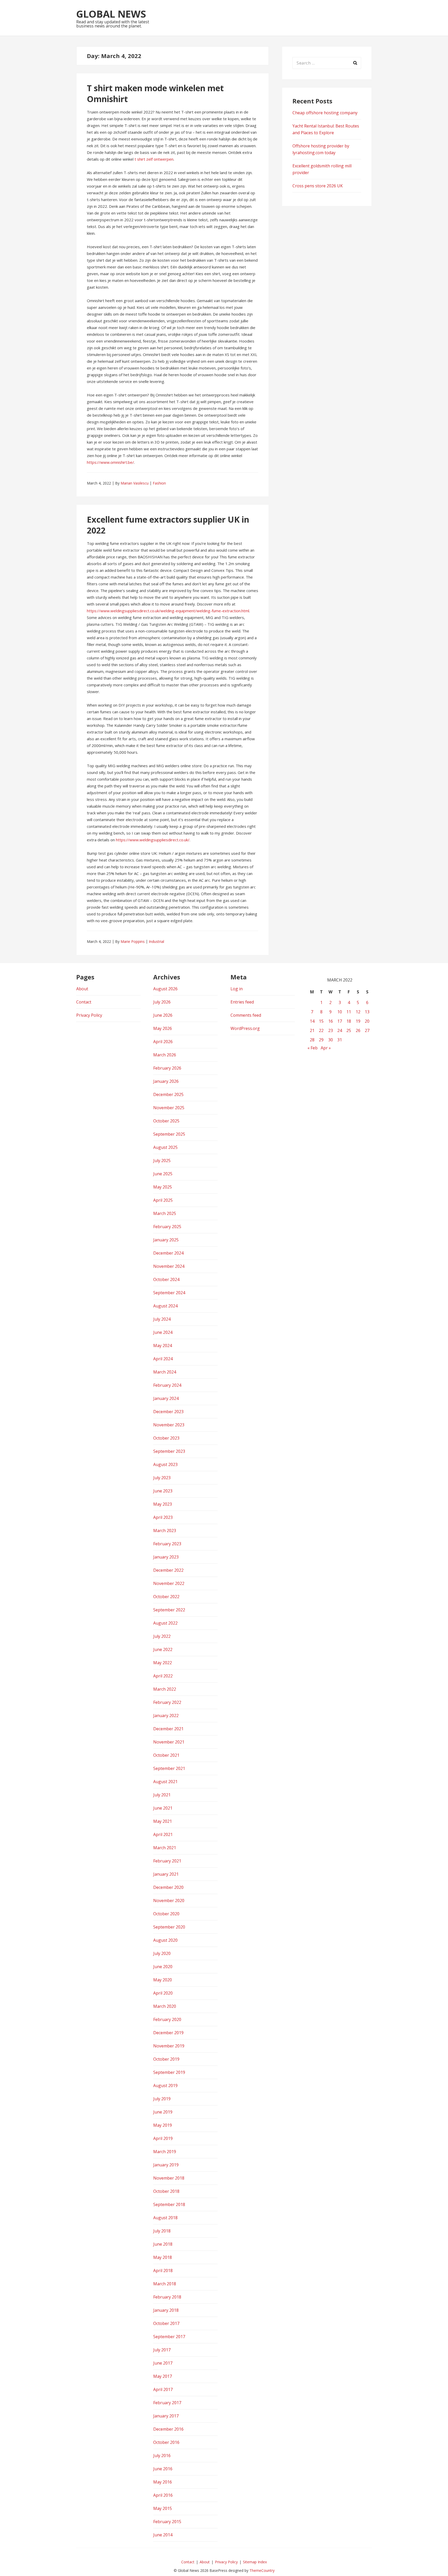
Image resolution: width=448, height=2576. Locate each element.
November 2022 (169, 1583)
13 (367, 1012)
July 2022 (162, 1636)
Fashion (159, 483)
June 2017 (163, 2363)
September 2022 (169, 1610)
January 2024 (166, 1398)
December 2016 (168, 2429)
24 (340, 1030)
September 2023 (169, 1451)
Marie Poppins (133, 941)
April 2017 (163, 2389)
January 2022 (166, 1716)
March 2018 (165, 2284)
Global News (111, 14)
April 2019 (163, 2138)
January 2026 (166, 1081)
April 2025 (163, 1200)
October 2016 (166, 2442)
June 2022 (163, 1649)
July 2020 (162, 1953)
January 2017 (166, 2416)
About (82, 989)
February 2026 (167, 1068)
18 (349, 1021)
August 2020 (165, 1940)
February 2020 (167, 2019)
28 (312, 1040)
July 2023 (162, 1478)
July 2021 (162, 1795)
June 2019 (163, 2112)
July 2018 (162, 2231)
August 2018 (165, 2218)
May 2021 (163, 1821)
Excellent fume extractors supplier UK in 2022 (168, 525)
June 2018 (163, 2244)
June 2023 (163, 1491)
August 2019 (165, 2086)
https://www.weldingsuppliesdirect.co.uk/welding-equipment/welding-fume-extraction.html (168, 611)
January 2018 (166, 2310)
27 (367, 1030)
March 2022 (165, 1689)
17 (340, 1021)
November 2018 (169, 2178)
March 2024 (165, 1372)
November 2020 (169, 1901)
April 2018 (163, 2271)
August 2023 (165, 1464)
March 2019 (165, 2152)
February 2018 (167, 2297)
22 (321, 1030)
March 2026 (165, 1055)
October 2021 (166, 1755)
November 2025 (169, 1108)
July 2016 (162, 2456)
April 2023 (163, 1517)
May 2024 (163, 1346)
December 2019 (168, 2033)
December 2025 (168, 1094)
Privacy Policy (89, 1015)
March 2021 (165, 1848)
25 (349, 1030)
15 (321, 1021)
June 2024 (163, 1332)
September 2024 (169, 1293)
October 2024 (166, 1279)
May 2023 (163, 1504)
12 (358, 1012)
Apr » (326, 1048)
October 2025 (166, 1121)
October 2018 (166, 2191)
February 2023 (167, 1544)
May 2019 (163, 2125)
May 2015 (163, 2508)
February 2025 (167, 1227)
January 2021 (166, 1874)
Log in (237, 989)
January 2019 (166, 2165)
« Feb (313, 1048)
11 (349, 1012)
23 (331, 1030)
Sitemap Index (255, 2562)
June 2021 (163, 1808)
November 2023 (169, 1425)
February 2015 (167, 2522)
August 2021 (165, 1782)
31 (340, 1040)
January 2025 (166, 1240)
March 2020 (165, 2006)
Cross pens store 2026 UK (318, 186)
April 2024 (163, 1359)
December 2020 (168, 1887)
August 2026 (165, 989)
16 (331, 1021)
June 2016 (163, 2469)
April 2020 (163, 1993)
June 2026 (163, 1015)
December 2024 (168, 1253)
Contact (84, 1002)
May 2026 (163, 1028)
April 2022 (163, 1676)
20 (367, 1021)
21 (312, 1030)
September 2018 (169, 2204)
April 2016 (163, 2495)
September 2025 (169, 1134)
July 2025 (162, 1161)
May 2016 (163, 2482)
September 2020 (169, 1927)
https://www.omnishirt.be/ (110, 462)
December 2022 (168, 1570)
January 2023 (166, 1557)
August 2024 (165, 1306)
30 (331, 1040)
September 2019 (169, 2072)
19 (358, 1021)
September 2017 (169, 2337)
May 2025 (163, 1187)
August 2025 (165, 1147)
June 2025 (163, 1174)
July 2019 (162, 2099)
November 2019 (169, 2046)
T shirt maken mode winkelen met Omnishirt (155, 93)
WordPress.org (245, 1028)
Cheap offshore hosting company (325, 113)
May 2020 (163, 1980)
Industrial (156, 941)
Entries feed (242, 1002)
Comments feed (246, 1015)
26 (358, 1030)
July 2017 (162, 2350)
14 (312, 1021)
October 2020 (166, 1914)
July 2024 (162, 1319)
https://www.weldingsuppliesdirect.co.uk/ (153, 840)
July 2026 (162, 1002)
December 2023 (168, 1412)
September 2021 (169, 1768)
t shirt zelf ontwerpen (154, 159)
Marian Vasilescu (135, 483)
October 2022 (166, 1597)
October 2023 (166, 1438)
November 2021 (169, 1742)
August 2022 (165, 1623)
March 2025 (165, 1213)
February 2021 (167, 1861)
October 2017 (166, 2323)
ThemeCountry (262, 2570)
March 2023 (165, 1531)
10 (340, 1012)
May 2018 (163, 2257)
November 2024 (169, 1266)
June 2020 (163, 1967)
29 (321, 1040)
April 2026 (163, 1042)
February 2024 (167, 1385)
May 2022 (163, 1663)
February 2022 (167, 1702)
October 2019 (166, 2059)
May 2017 (163, 2376)
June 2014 (163, 2535)
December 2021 (168, 1729)
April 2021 (163, 1834)
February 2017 (167, 2403)
